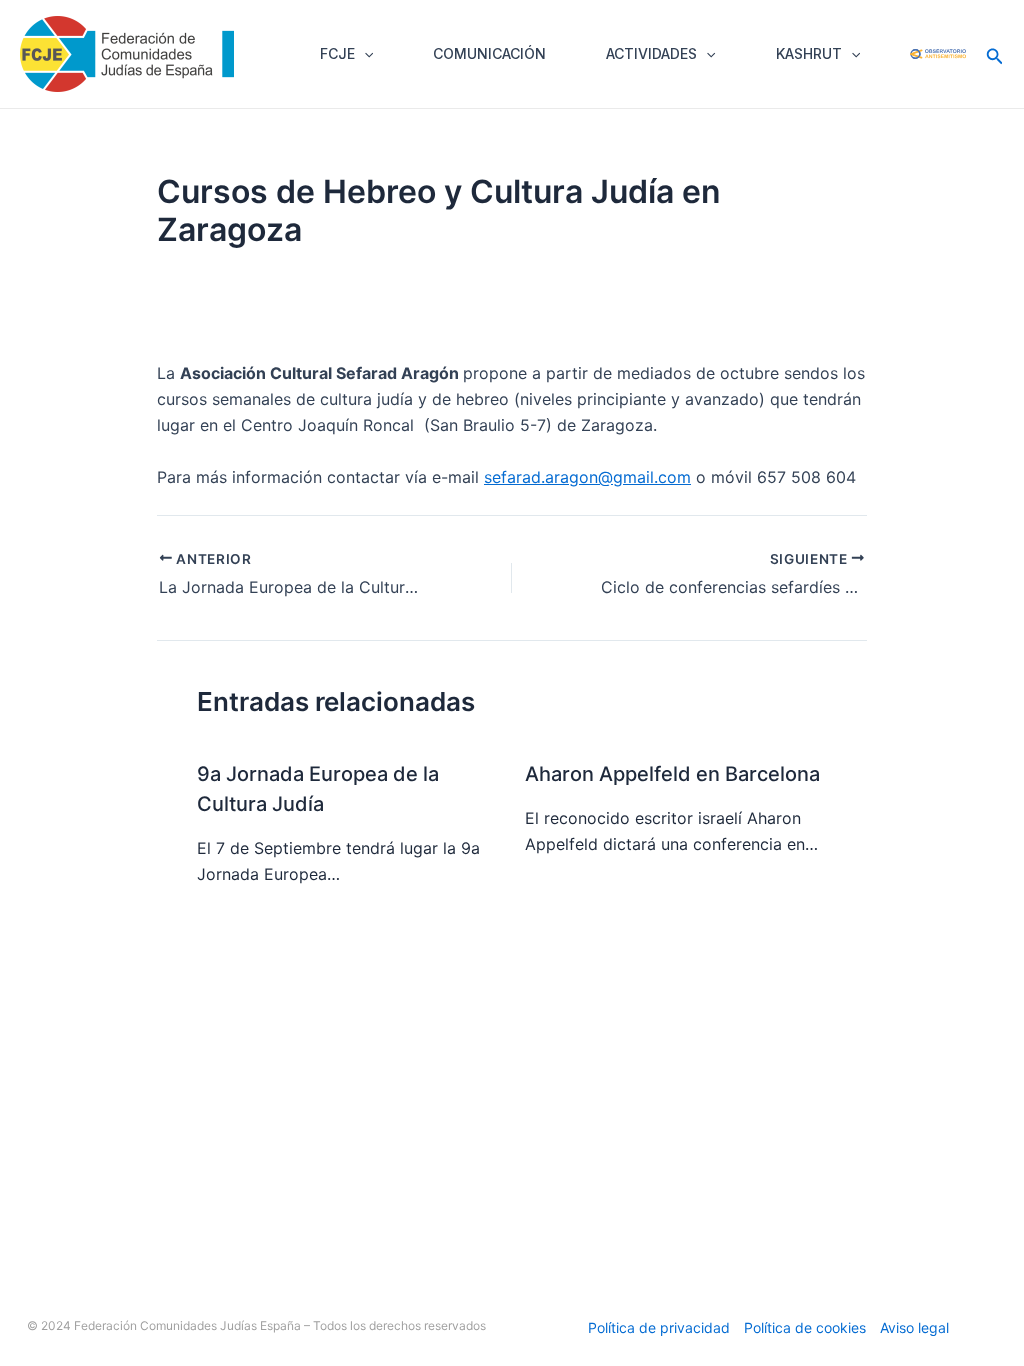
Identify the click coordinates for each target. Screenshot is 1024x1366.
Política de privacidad (659, 1327)
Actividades (651, 53)
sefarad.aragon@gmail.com (587, 477)
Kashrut (809, 53)
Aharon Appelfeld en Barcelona (672, 774)
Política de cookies (805, 1327)
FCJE (337, 53)
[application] (364, 54)
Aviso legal (914, 1327)
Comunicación (489, 53)
